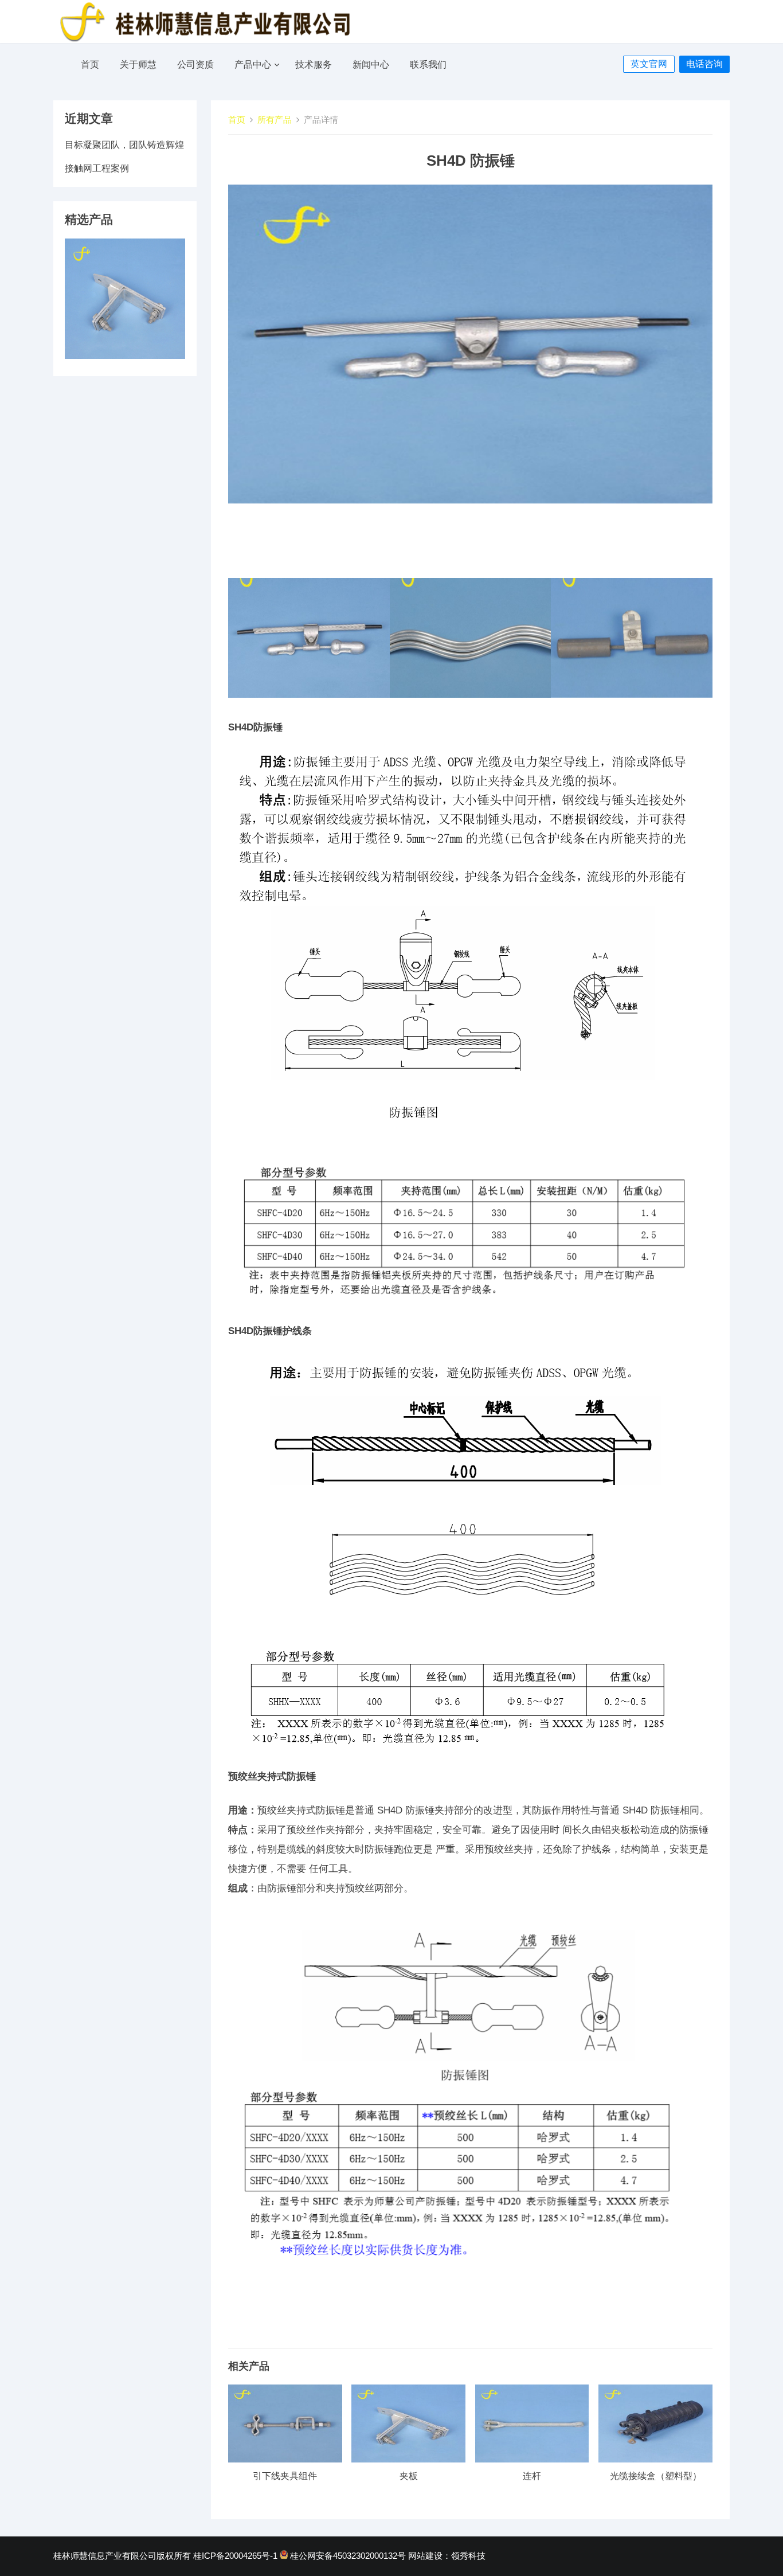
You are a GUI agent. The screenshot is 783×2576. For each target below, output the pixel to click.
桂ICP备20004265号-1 (235, 2556)
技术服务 (314, 65)
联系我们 (428, 65)
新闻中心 (371, 65)
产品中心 (253, 65)
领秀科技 (468, 2556)
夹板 (409, 2476)
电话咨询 (704, 64)
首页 (90, 65)
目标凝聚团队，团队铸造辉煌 (124, 145)
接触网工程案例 (97, 168)
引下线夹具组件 (285, 2476)
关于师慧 (138, 65)
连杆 (532, 2476)
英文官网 (649, 64)
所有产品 (275, 120)
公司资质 (195, 65)
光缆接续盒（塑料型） (656, 2476)
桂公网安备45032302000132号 (348, 2556)
